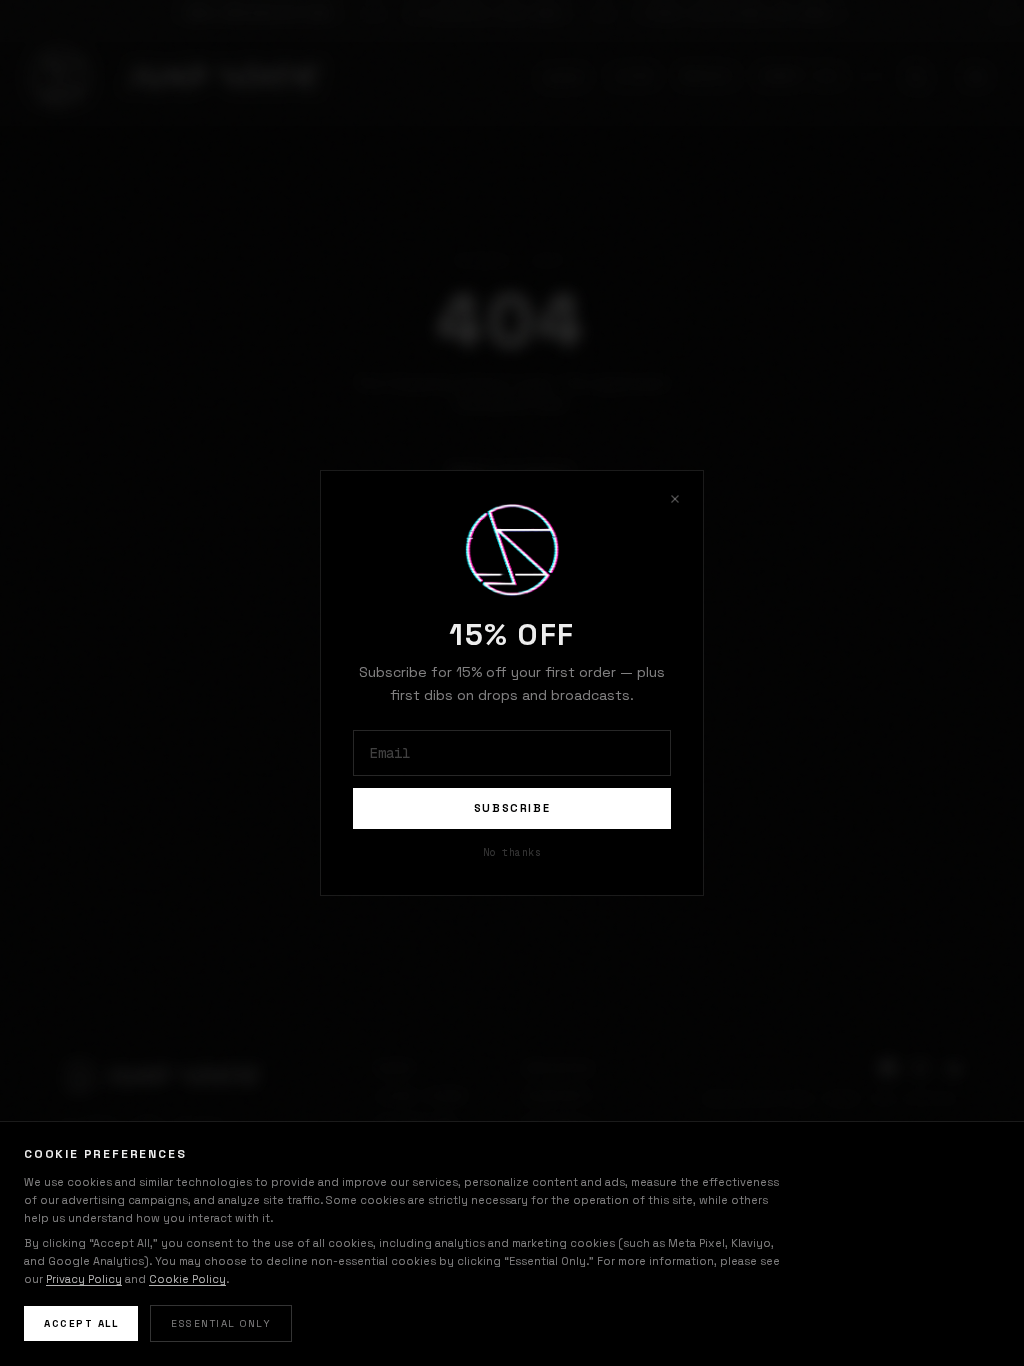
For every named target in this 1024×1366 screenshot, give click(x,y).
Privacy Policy (84, 1279)
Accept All (81, 1323)
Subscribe (512, 808)
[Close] (675, 499)
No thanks (512, 852)
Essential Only (221, 1323)
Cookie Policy (187, 1279)
